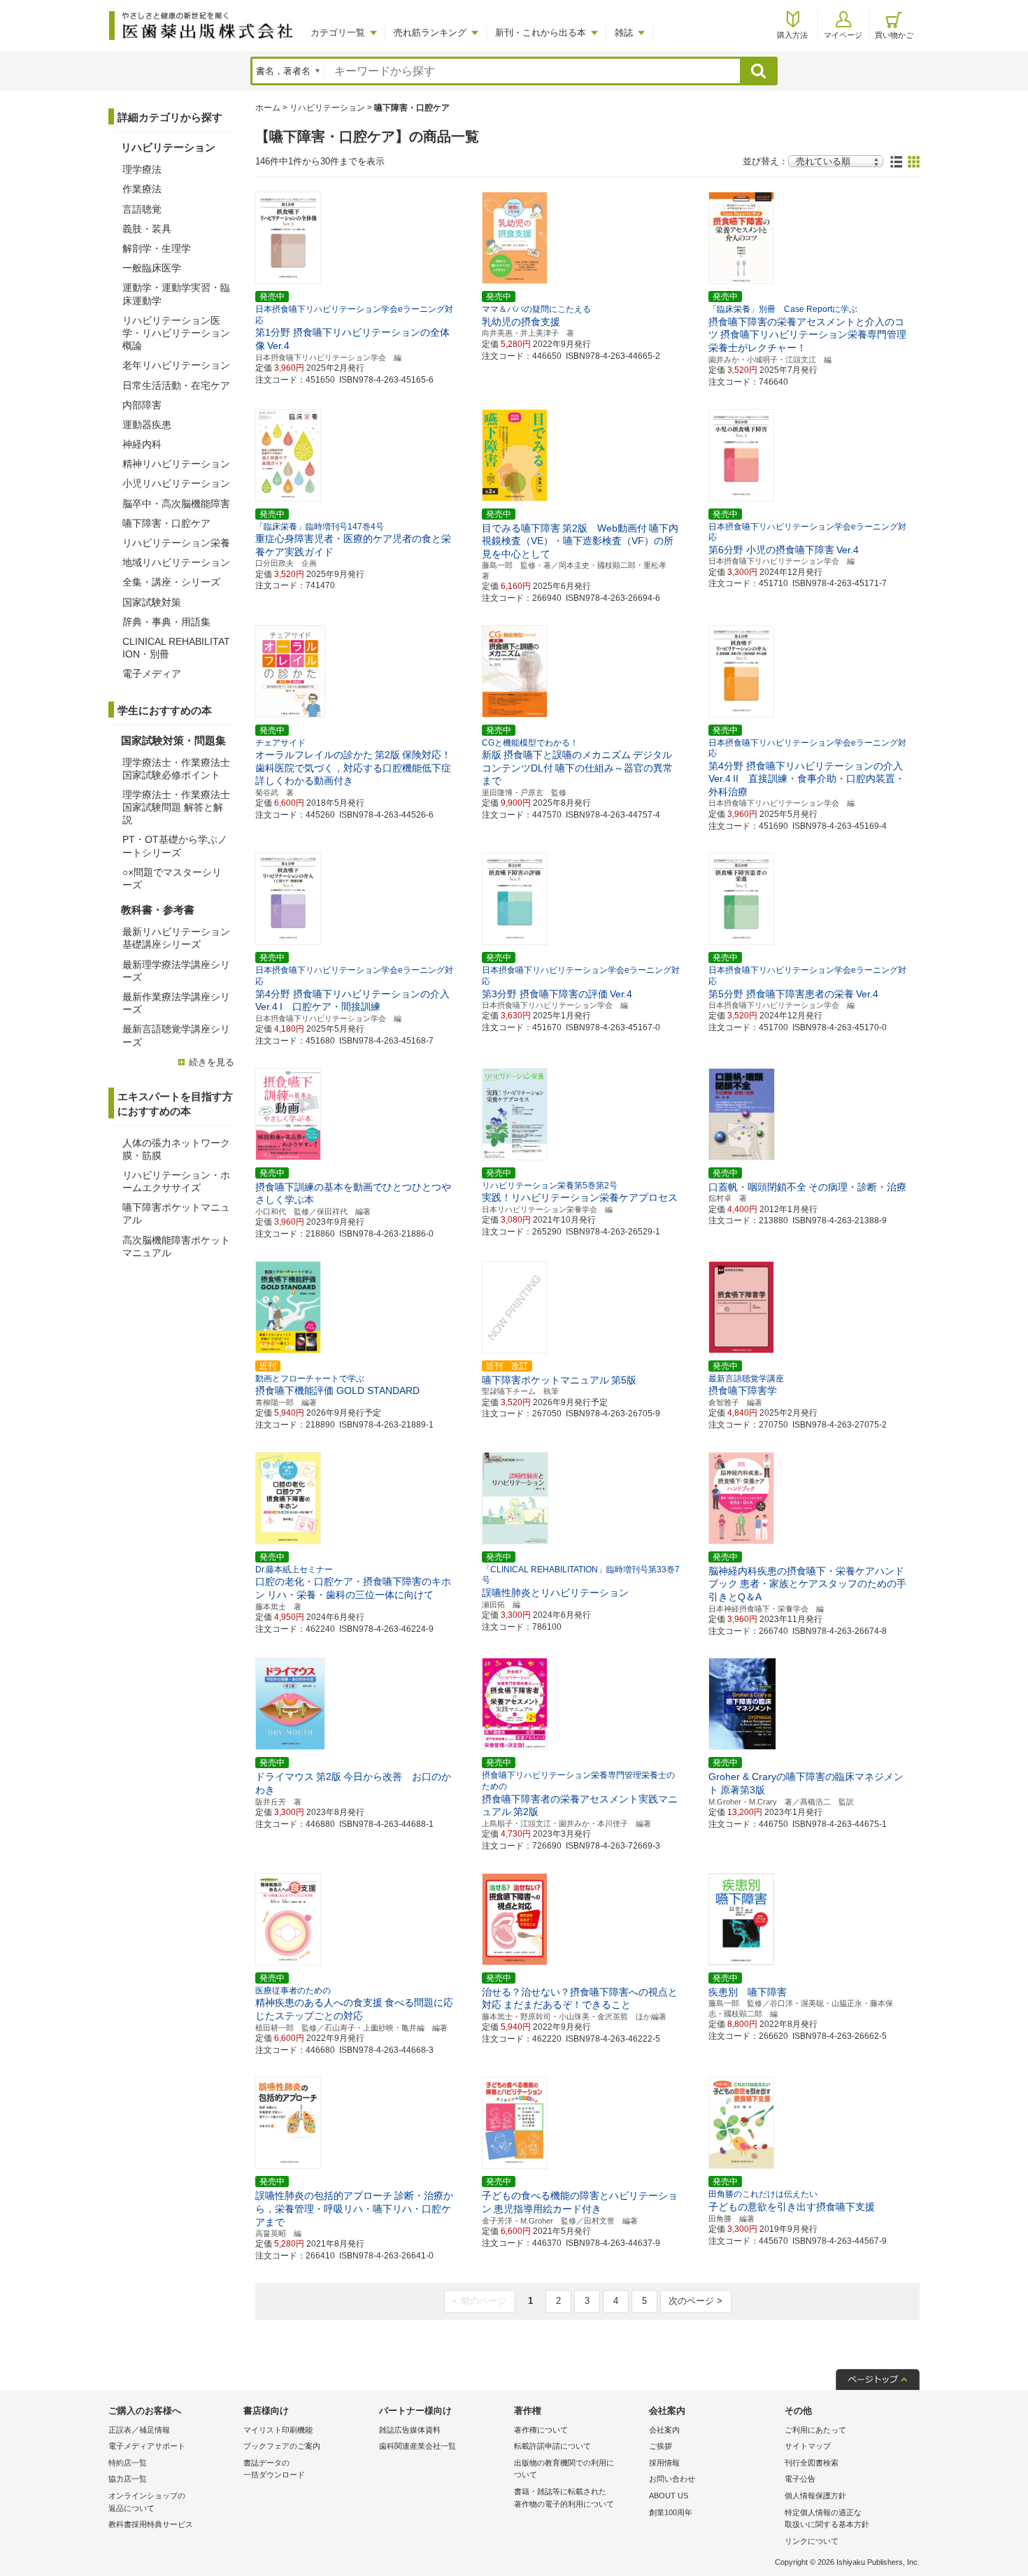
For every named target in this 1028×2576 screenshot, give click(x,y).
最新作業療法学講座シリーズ (176, 1003)
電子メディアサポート (147, 2446)
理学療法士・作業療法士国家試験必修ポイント (176, 769)
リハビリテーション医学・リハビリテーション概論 (176, 333)
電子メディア (152, 674)
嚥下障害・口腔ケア (166, 523)
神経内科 (142, 444)
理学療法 (142, 169)
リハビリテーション (327, 108)
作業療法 (142, 189)
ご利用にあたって (815, 2430)
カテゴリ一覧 (338, 33)
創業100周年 (671, 2512)
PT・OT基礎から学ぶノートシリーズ (175, 846)
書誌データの (274, 2469)
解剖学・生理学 (157, 248)
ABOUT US (669, 2496)
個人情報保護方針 (815, 2496)
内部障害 (142, 405)
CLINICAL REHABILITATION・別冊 (176, 648)
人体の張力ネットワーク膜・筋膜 (176, 1149)
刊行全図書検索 (812, 2463)
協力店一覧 (128, 2479)
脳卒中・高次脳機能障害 (176, 504)
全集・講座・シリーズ (171, 582)
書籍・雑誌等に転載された (564, 2498)
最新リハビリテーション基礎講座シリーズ (176, 938)
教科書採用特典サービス (151, 2524)
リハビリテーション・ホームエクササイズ (176, 1181)
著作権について (541, 2430)
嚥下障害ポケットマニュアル (176, 1214)
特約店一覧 (128, 2463)
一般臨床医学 (152, 268)
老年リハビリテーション (176, 365)
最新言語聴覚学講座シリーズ (176, 1035)
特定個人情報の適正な (827, 2519)
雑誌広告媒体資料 (410, 2430)
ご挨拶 (661, 2446)
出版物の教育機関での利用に (564, 2469)
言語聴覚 (142, 209)
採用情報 (664, 2463)
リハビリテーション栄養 (176, 543)
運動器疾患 (147, 425)
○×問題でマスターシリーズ (172, 878)
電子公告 (800, 2479)
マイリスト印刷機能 (278, 2430)
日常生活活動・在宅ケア (176, 385)
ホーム (268, 108)
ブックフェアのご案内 (282, 2446)
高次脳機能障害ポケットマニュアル (176, 1246)
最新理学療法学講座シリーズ (176, 971)
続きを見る (212, 1062)
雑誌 (624, 33)
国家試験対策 (152, 602)
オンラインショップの (147, 2502)
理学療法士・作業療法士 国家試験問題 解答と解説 (176, 807)
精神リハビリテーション (176, 464)
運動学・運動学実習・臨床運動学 (176, 294)
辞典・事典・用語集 (166, 622)
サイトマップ (808, 2446)
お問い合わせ (672, 2479)
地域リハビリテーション (176, 562)
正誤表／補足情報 (139, 2430)
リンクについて (812, 2541)
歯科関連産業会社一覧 (417, 2446)
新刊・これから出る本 (541, 33)
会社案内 (664, 2430)
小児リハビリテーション (176, 483)
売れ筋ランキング (430, 33)
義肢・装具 (147, 229)
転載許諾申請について (552, 2446)
